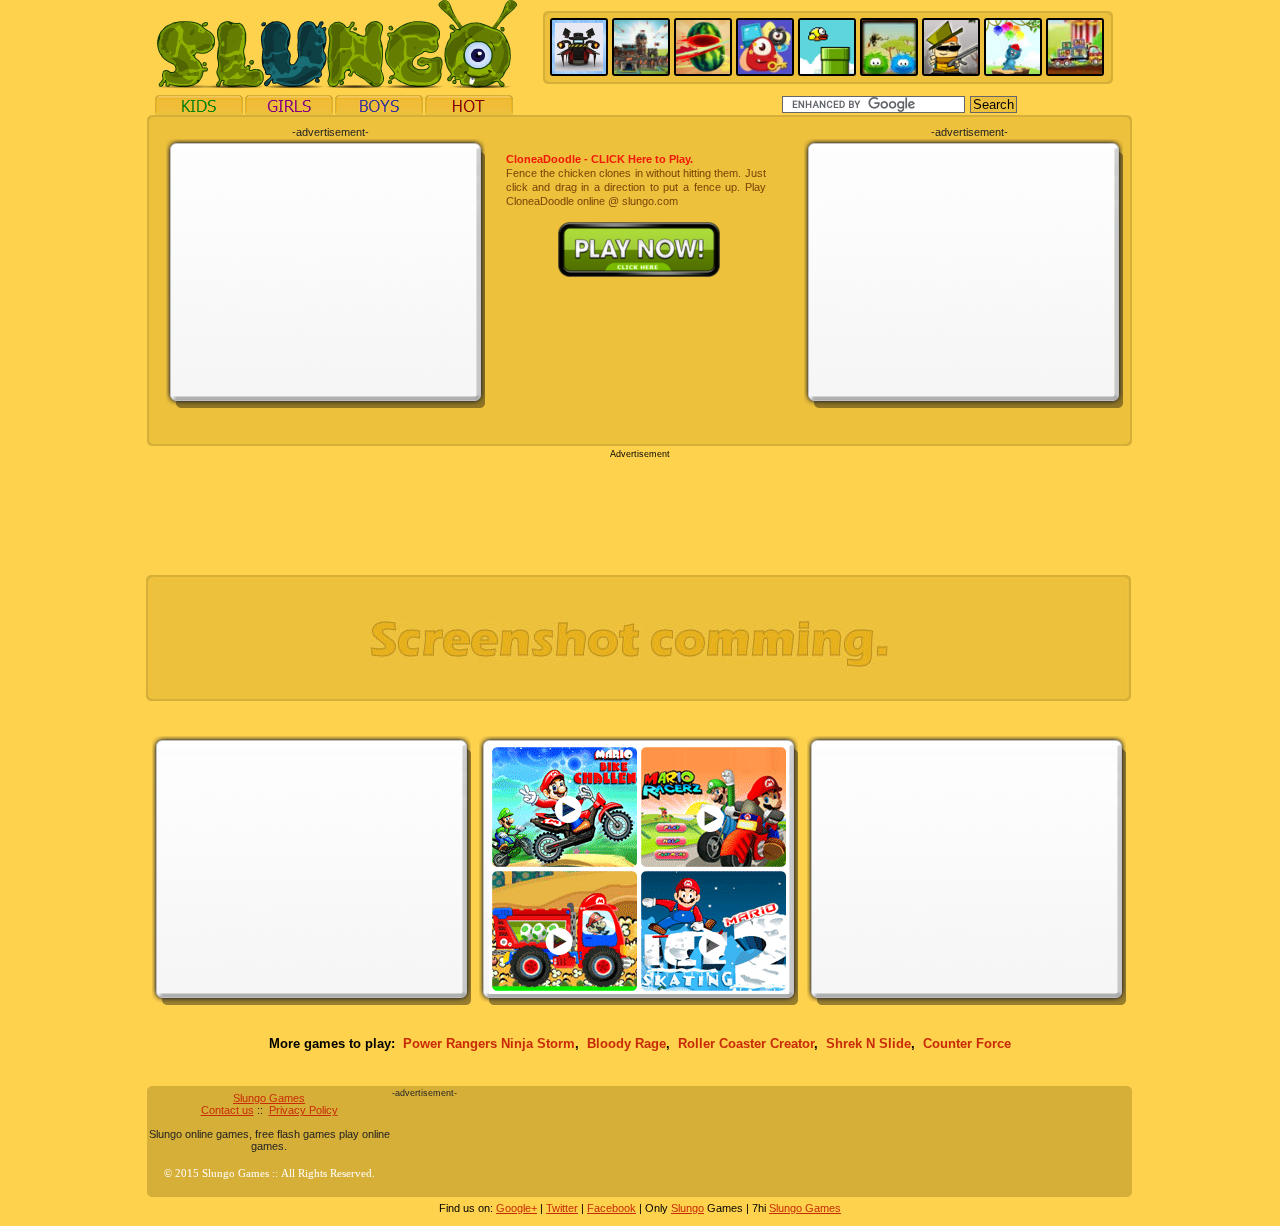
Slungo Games (269, 1098)
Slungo (687, 1208)
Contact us (227, 1110)
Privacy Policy (303, 1110)
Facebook (611, 1208)
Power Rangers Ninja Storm (489, 1043)
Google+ (516, 1208)
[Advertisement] (326, 272)
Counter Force (967, 1043)
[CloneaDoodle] (636, 229)
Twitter (562, 1208)
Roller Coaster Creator (746, 1043)
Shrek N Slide (868, 1043)
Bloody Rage (626, 1043)
